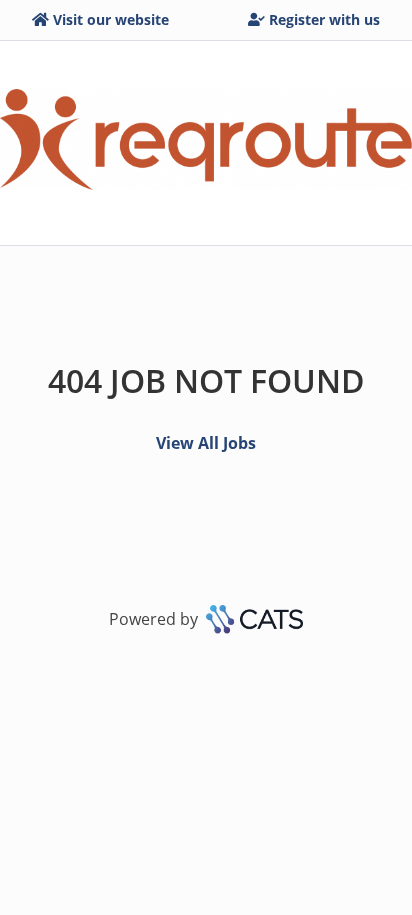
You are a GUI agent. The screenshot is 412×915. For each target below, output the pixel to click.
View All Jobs (206, 443)
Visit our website (111, 19)
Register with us (324, 19)
